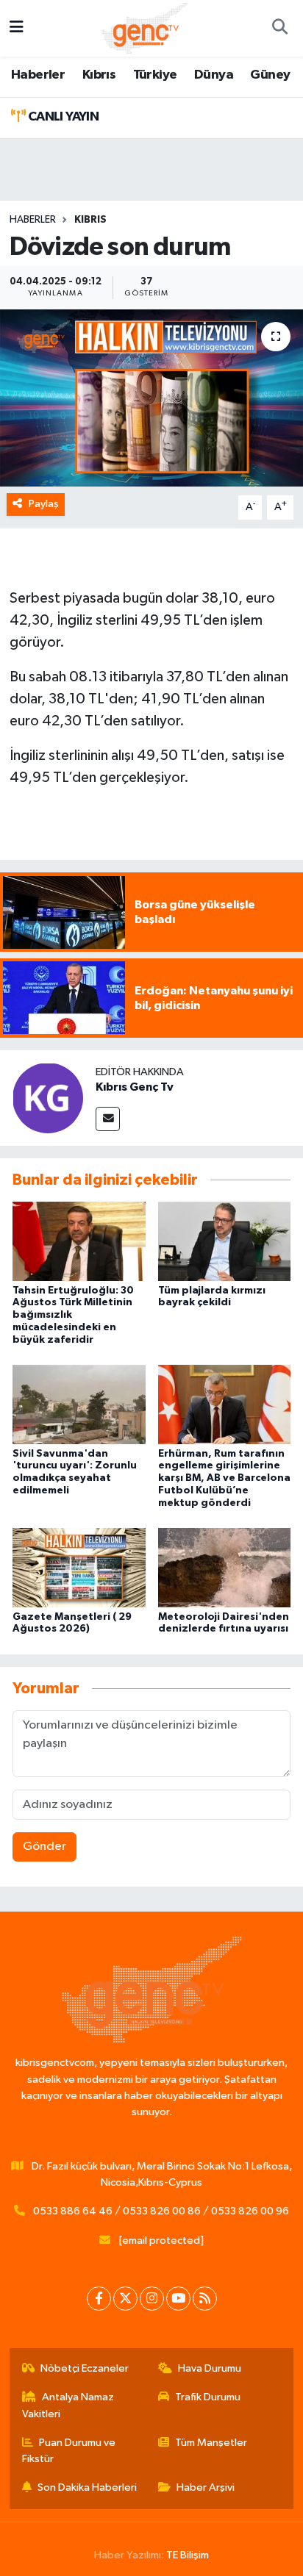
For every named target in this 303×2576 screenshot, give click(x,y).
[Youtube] (178, 2299)
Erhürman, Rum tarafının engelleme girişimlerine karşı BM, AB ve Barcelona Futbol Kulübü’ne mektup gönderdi (224, 1478)
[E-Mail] (108, 1119)
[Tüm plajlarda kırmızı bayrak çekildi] (225, 1241)
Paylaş (44, 504)
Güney (270, 75)
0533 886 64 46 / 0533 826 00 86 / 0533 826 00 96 (161, 2211)
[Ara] (279, 29)
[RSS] (205, 2299)
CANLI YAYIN (62, 117)
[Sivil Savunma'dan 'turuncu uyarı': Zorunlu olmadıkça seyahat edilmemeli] (79, 1404)
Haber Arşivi (206, 2487)
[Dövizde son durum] (151, 398)
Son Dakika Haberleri (87, 2487)
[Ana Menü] (17, 28)
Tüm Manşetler (211, 2443)
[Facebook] (99, 2299)
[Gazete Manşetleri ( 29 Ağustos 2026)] (79, 1567)
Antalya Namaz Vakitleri (68, 2405)
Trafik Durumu (208, 2397)
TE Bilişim (188, 2555)
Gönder (44, 1847)
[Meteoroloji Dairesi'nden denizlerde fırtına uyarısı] (225, 1567)
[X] (125, 2299)
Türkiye (155, 75)
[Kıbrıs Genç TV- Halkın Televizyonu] (145, 28)
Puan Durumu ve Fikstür (69, 2451)
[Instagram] (152, 2299)
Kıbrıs (99, 75)
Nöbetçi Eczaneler (85, 2368)
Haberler (38, 75)
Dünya (214, 75)
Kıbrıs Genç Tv (135, 1087)
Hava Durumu (210, 2368)
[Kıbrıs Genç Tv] (48, 1098)
